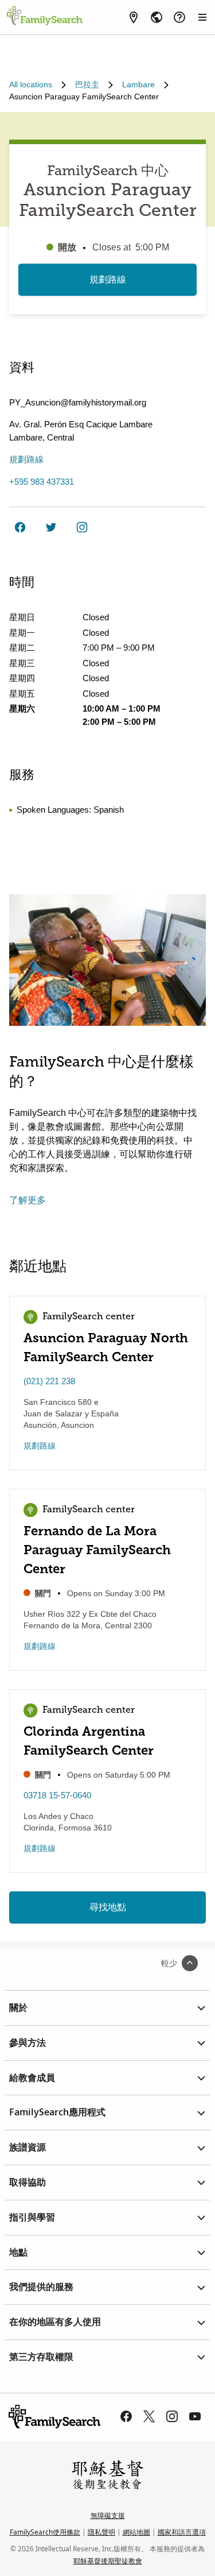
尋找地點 (108, 1907)
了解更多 (28, 1200)
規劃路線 (108, 279)
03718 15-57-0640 (57, 1795)
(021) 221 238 (49, 1381)
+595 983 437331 (42, 482)
